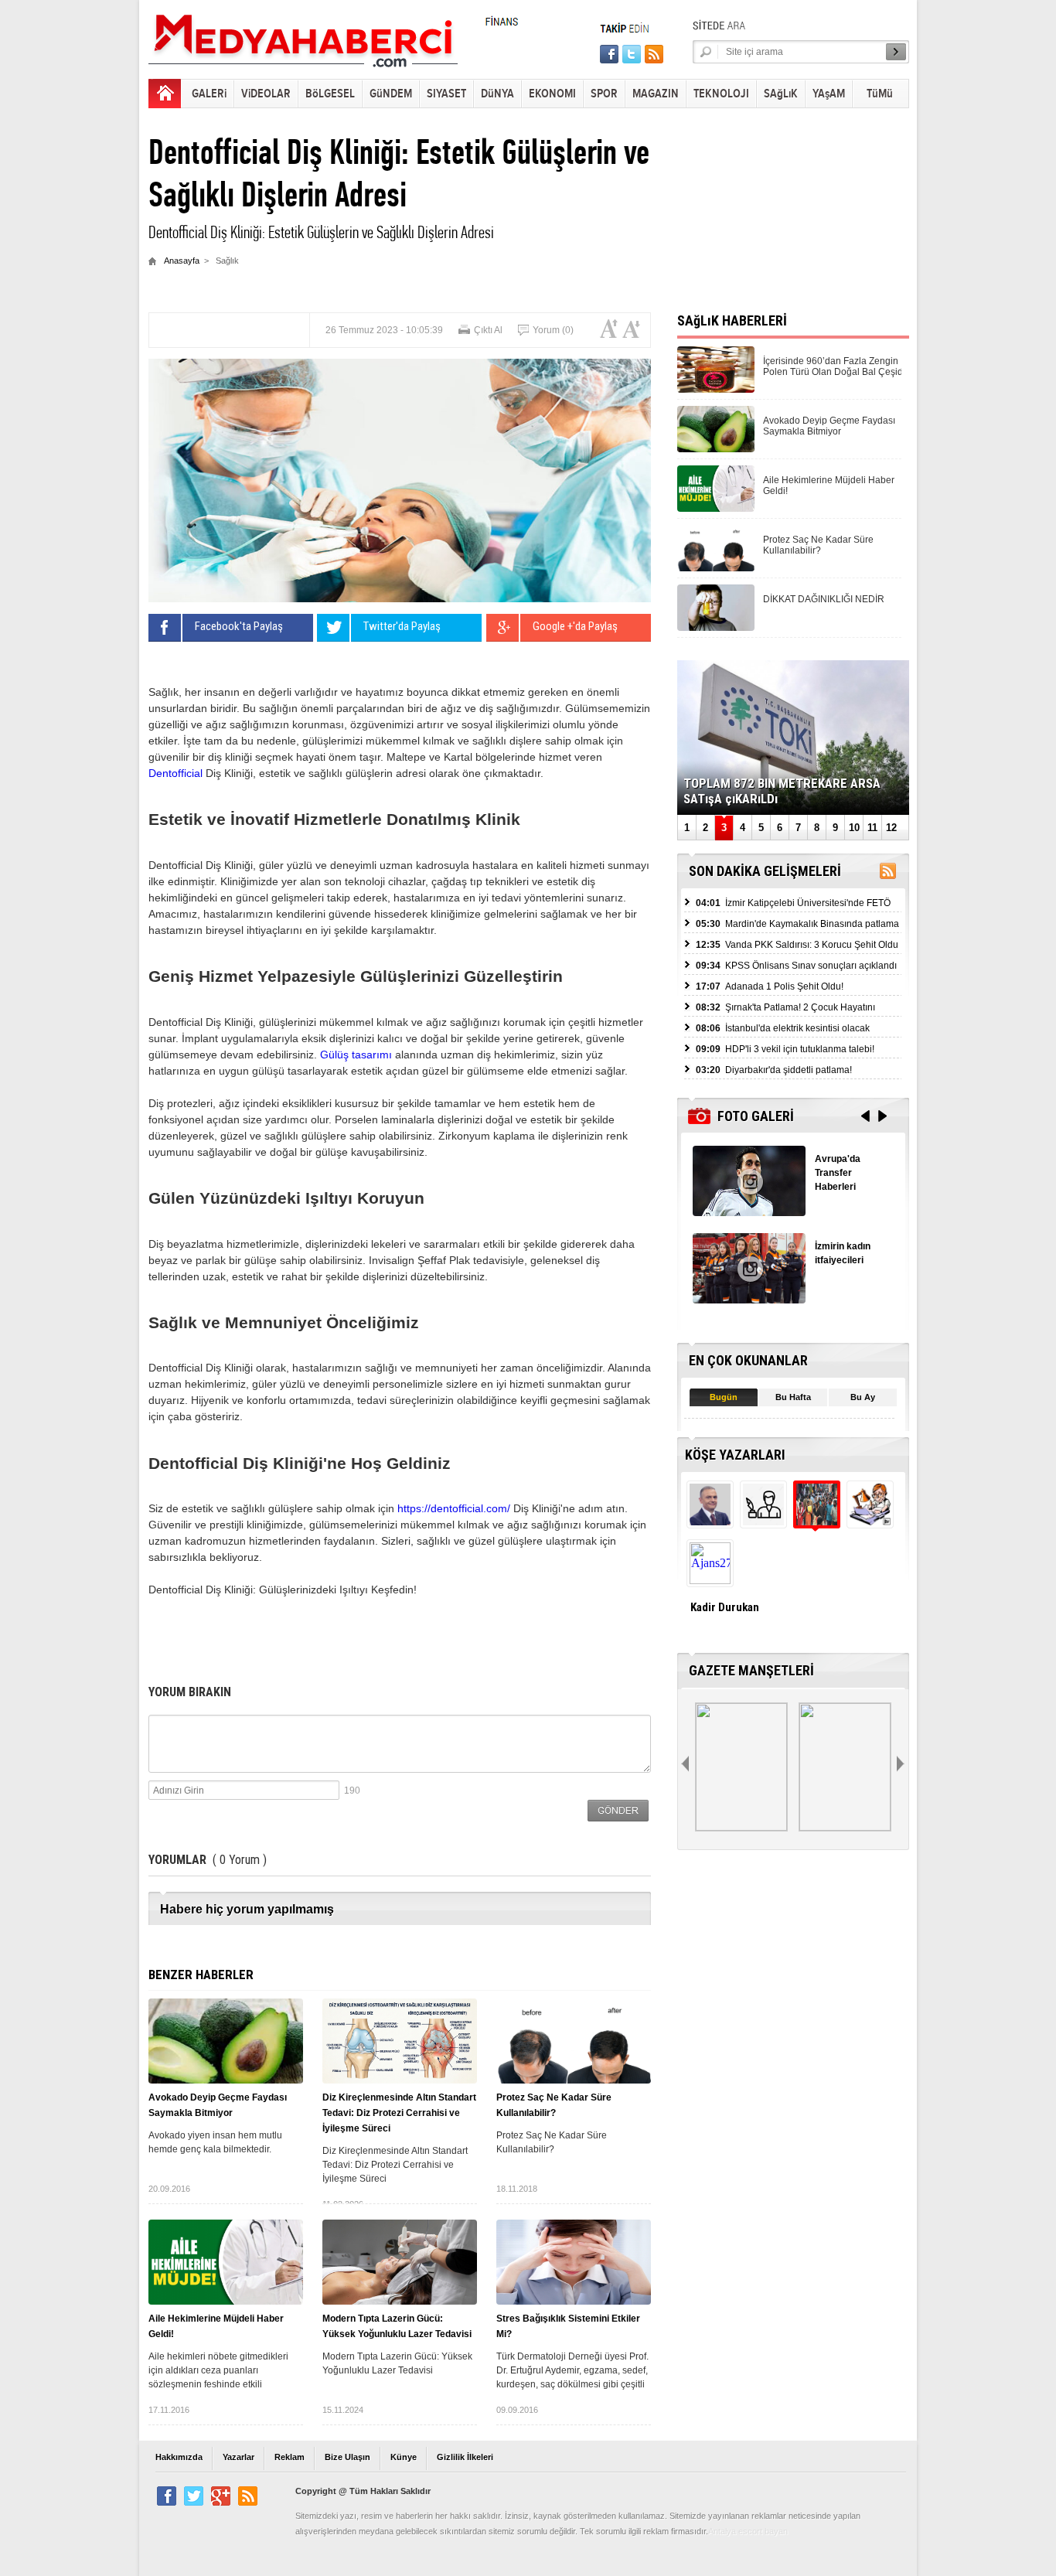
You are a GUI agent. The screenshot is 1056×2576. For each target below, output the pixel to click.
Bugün (724, 1397)
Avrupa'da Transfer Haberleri (838, 1173)
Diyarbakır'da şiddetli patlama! (774, 1070)
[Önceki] (686, 1764)
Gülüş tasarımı (356, 1055)
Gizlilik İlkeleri (465, 2457)
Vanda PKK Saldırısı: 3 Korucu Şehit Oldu (797, 945)
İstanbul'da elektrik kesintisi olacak (783, 1028)
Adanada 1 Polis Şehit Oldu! (770, 986)
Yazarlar (238, 2457)
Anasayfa (182, 261)
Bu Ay (863, 1397)
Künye (404, 2457)
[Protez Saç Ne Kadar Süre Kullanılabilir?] (574, 2041)
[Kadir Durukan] (815, 1521)
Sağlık (227, 261)
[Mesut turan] (869, 1521)
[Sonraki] (902, 1764)
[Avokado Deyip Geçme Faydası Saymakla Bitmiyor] (226, 2041)
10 (854, 828)
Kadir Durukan (725, 1607)
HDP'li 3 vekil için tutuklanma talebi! (785, 1049)
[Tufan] (762, 1521)
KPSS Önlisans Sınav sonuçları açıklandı (796, 966)
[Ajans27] (709, 1580)
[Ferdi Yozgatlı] (709, 1521)
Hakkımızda (179, 2457)
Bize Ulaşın (347, 2457)
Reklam (290, 2457)
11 (872, 828)
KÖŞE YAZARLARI (735, 1455)
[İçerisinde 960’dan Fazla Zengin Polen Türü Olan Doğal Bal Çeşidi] (716, 388)
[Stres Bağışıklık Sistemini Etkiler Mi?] (574, 2262)
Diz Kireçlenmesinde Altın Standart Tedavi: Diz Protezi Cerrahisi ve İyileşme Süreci (399, 2113)
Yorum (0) (553, 330)
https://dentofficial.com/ (454, 1508)
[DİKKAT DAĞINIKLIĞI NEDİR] (716, 627)
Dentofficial (175, 773)
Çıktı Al (488, 330)
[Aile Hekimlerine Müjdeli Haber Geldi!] (226, 2262)
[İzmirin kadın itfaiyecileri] (749, 1299)
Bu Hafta (793, 1397)
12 (891, 828)
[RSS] (888, 874)
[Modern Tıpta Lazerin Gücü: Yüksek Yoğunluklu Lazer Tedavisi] (400, 2262)
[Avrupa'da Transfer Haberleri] (749, 1212)
